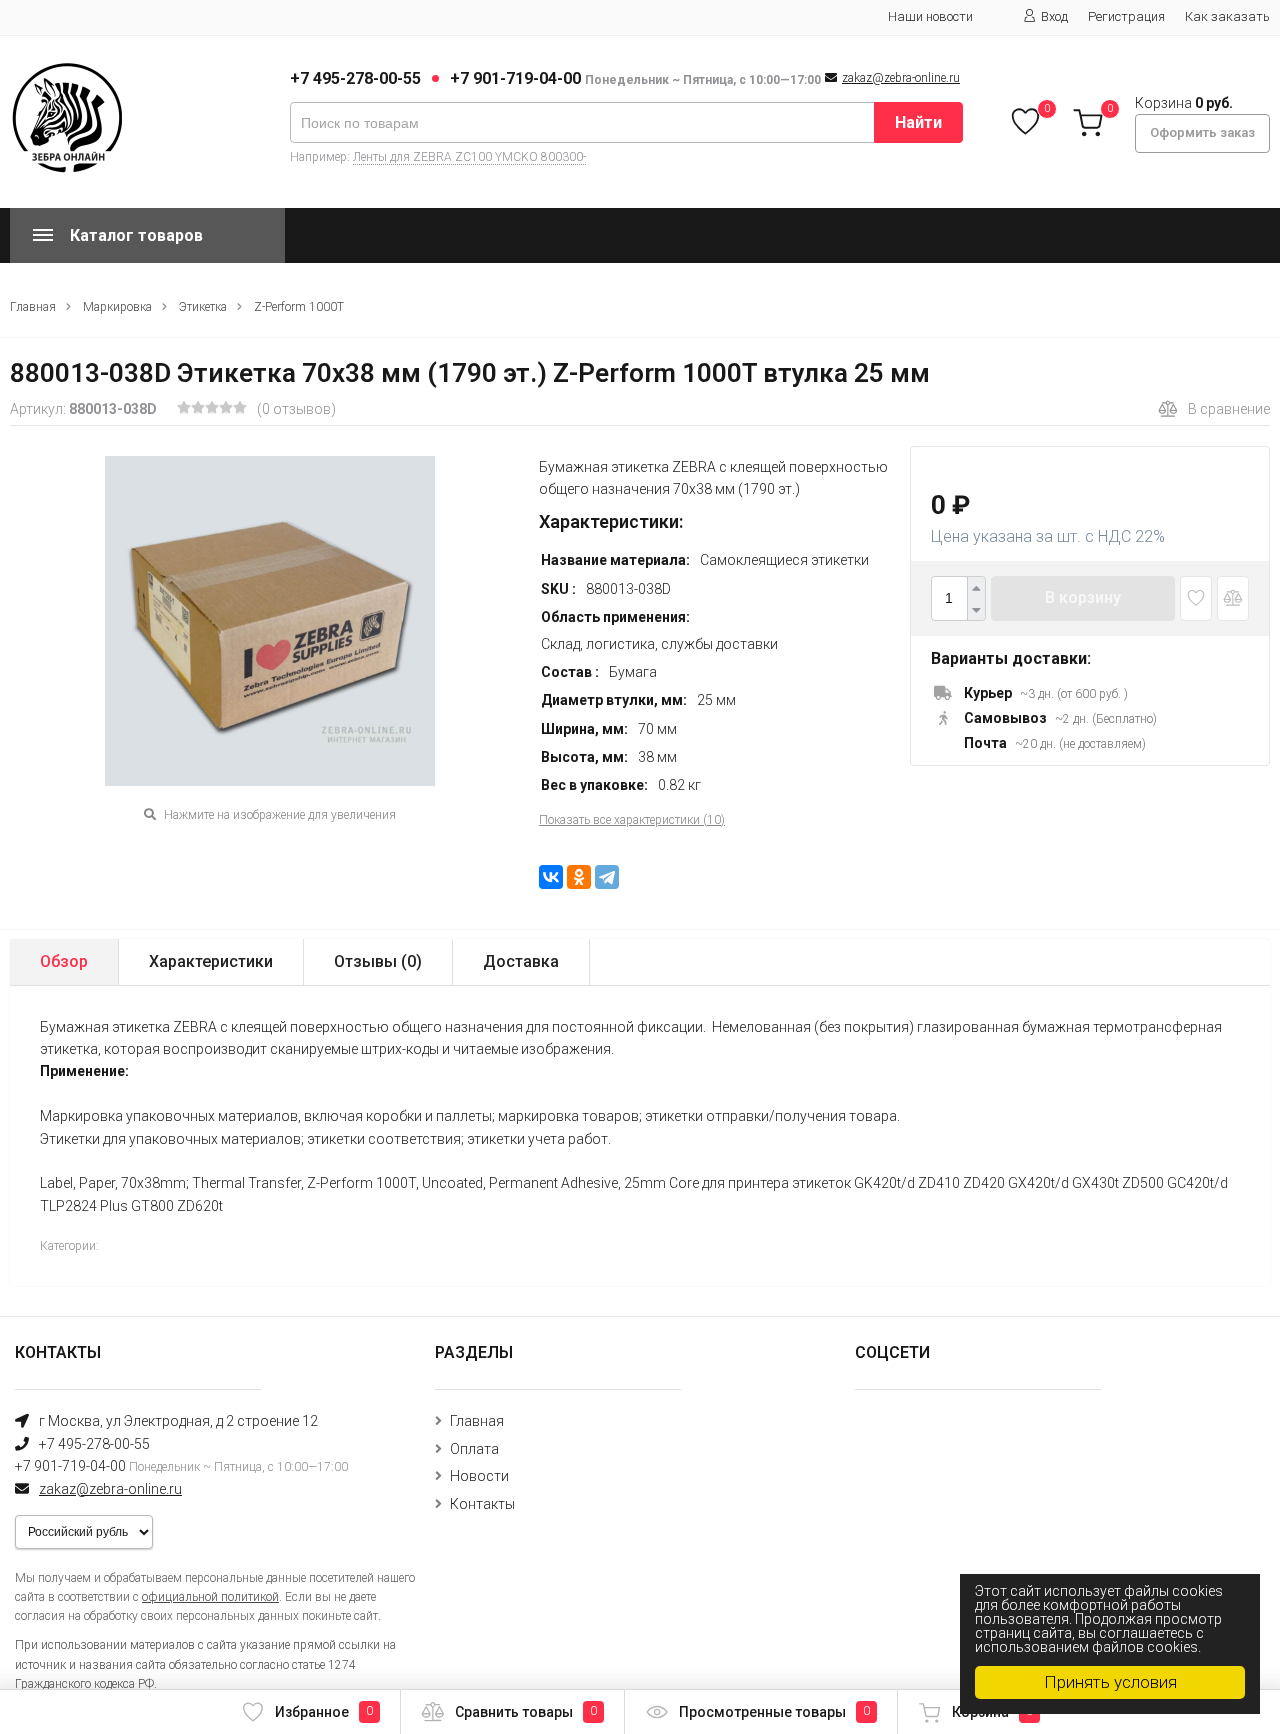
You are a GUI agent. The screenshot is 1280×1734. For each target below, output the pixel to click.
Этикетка (203, 307)
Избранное (324, 1712)
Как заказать (1227, 16)
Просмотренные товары (774, 1712)
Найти (918, 122)
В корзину (1083, 597)
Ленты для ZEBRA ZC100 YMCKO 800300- (469, 157)
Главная (33, 307)
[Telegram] (607, 877)
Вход (1054, 16)
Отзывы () (378, 961)
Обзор (64, 961)
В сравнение (1229, 409)
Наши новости (930, 16)
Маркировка (117, 307)
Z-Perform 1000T (299, 307)
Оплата (474, 1449)
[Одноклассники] (579, 877)
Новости (479, 1476)
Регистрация (1126, 16)
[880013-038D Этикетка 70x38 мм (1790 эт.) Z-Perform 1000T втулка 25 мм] (269, 621)
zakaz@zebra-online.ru (901, 78)
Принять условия (1110, 1682)
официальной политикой (210, 1597)
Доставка (521, 961)
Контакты (482, 1504)
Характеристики (211, 961)
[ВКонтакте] (551, 877)
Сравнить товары (526, 1712)
